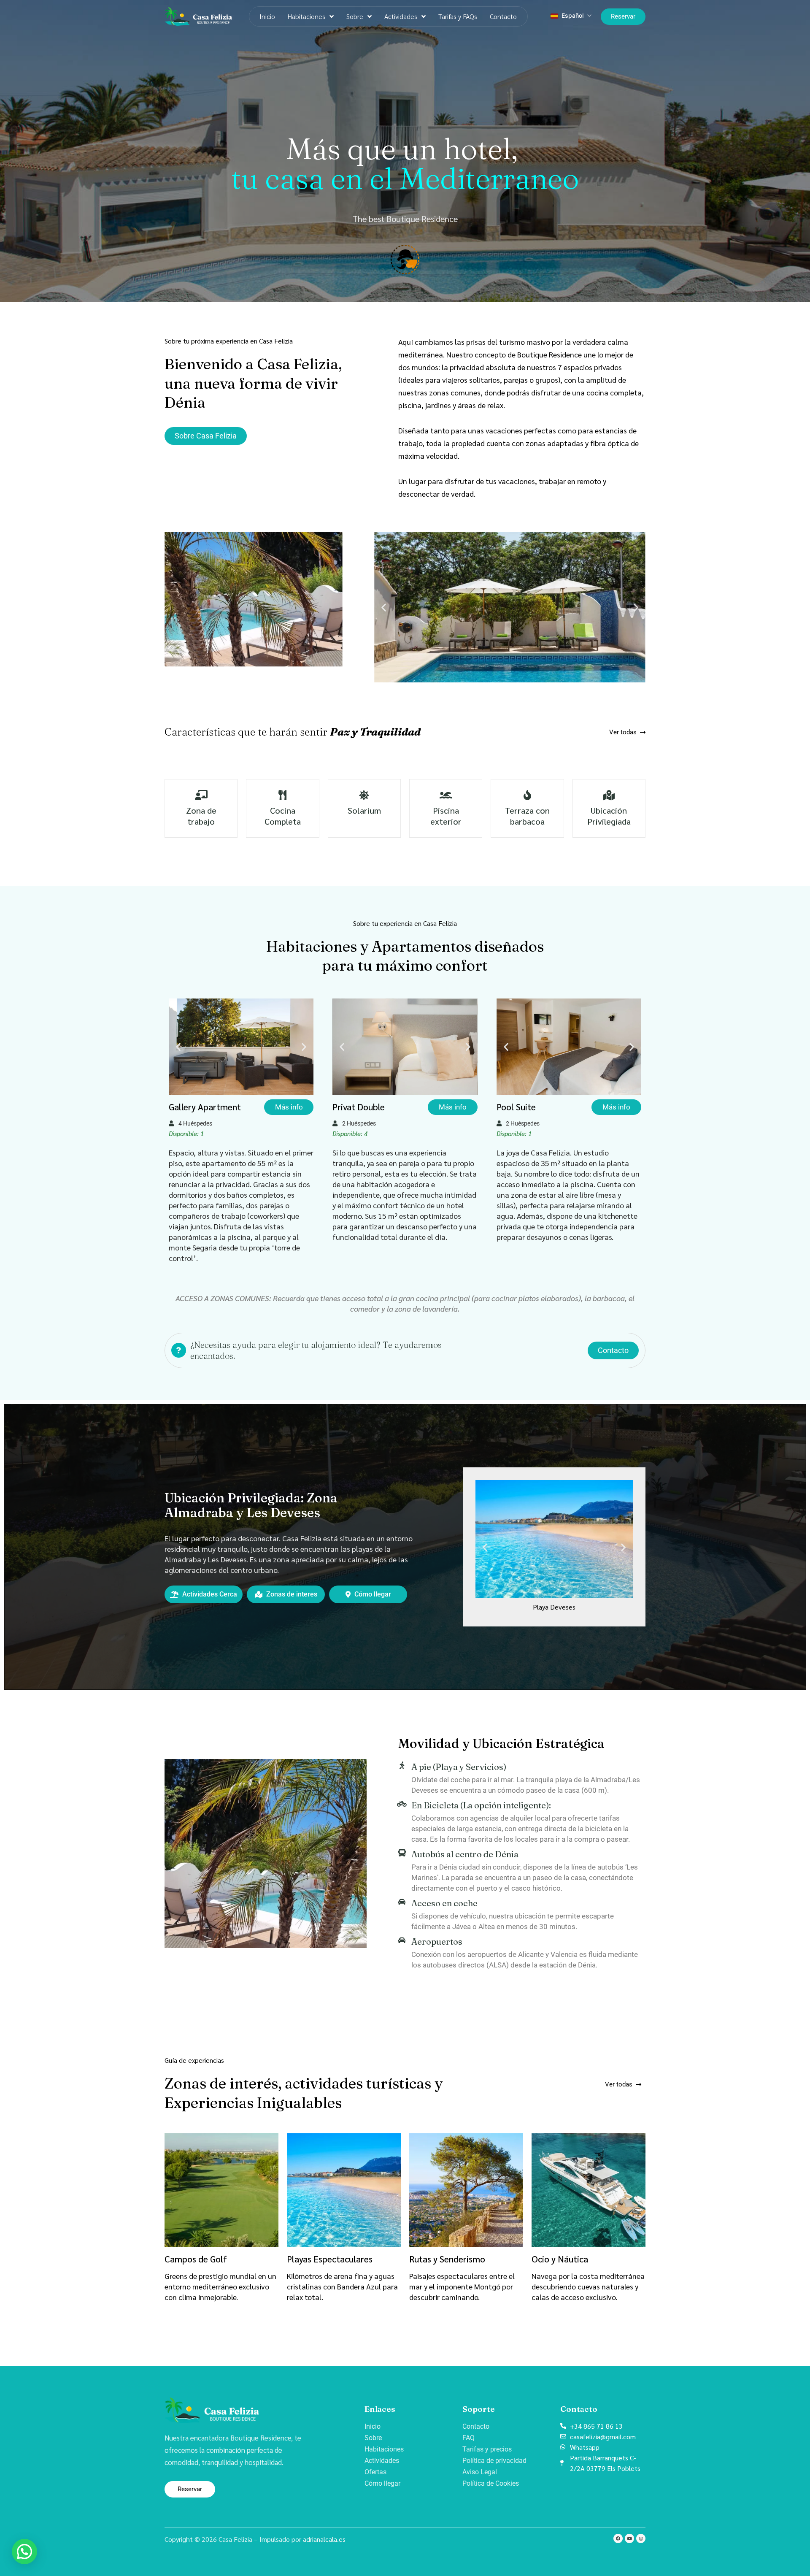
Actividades (401, 16)
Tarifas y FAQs (458, 16)
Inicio (267, 16)
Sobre (355, 16)
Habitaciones (306, 16)
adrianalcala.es (324, 2539)
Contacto (503, 16)
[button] (384, 607)
